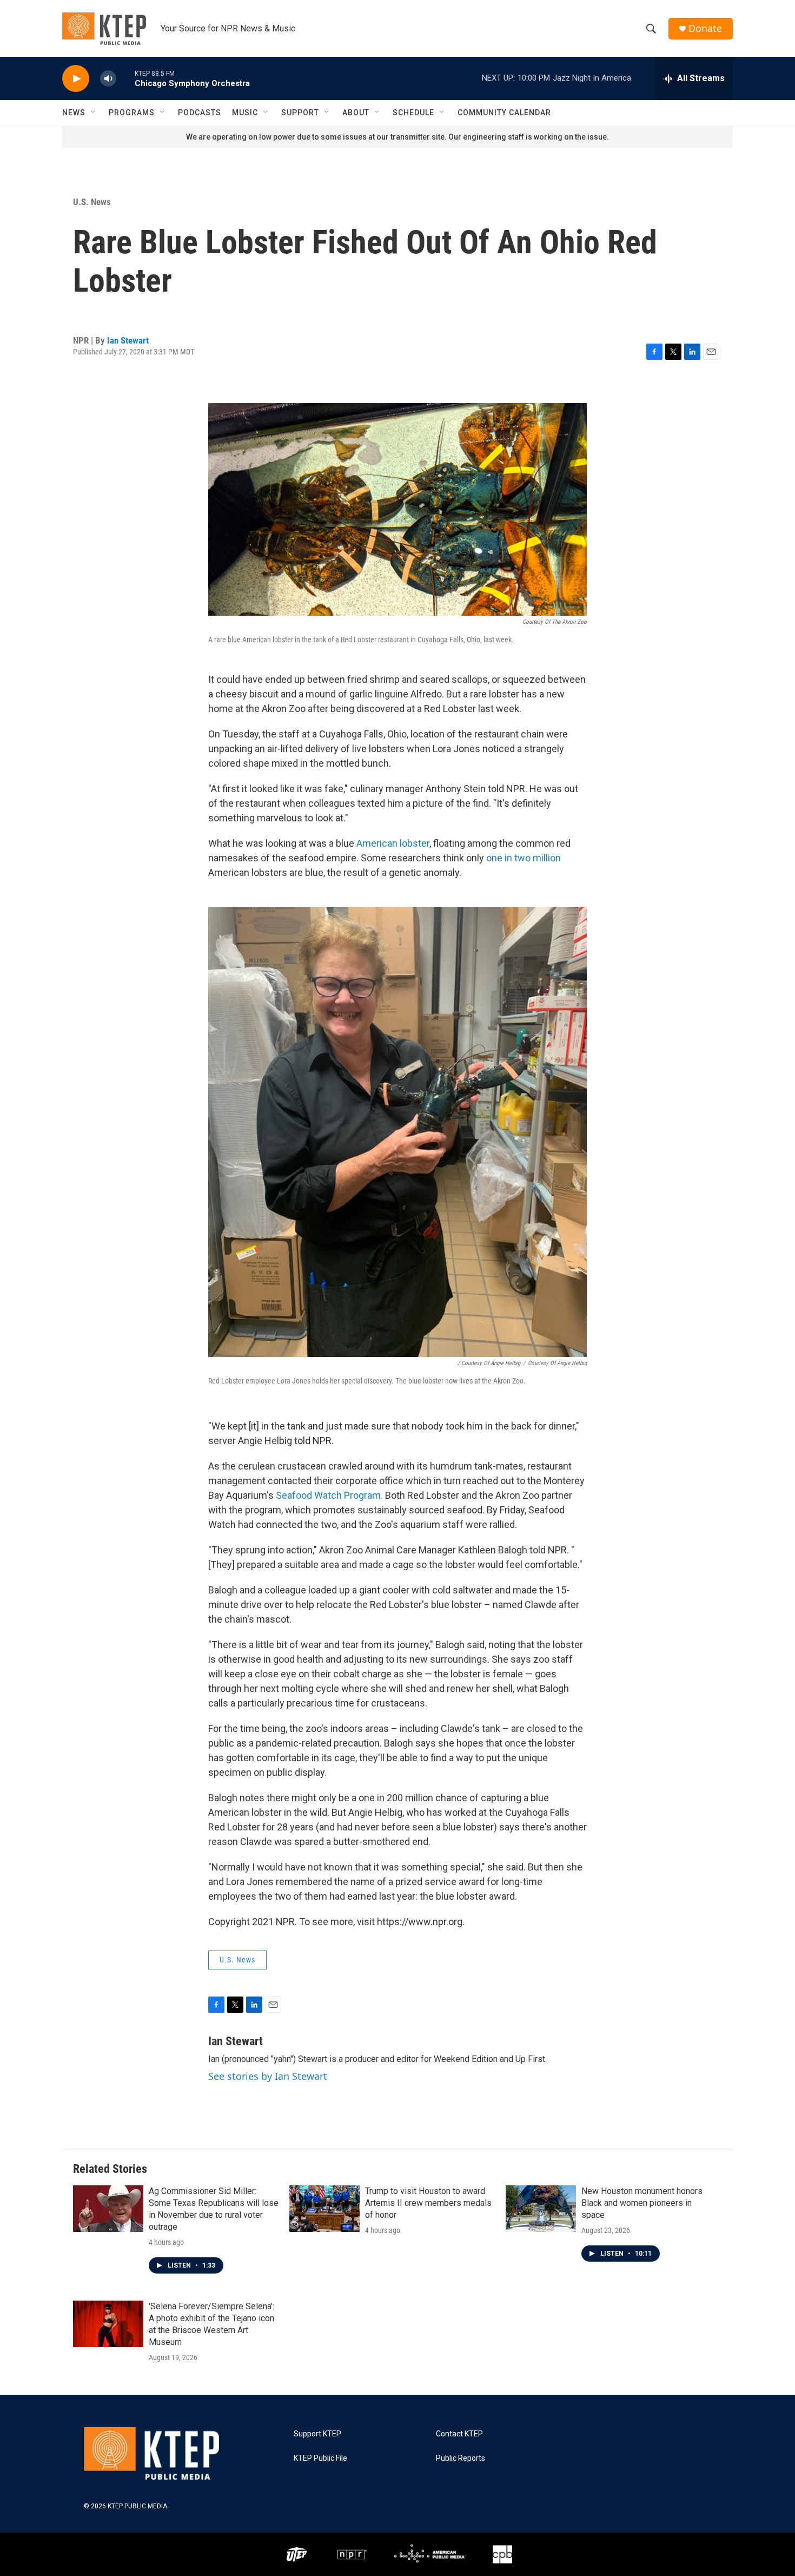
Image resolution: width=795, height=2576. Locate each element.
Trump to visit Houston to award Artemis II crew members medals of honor (428, 2203)
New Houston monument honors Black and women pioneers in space (642, 2203)
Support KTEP (317, 2434)
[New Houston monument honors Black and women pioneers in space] (541, 2209)
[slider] (125, 78)
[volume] (108, 79)
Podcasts (200, 113)
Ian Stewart (128, 340)
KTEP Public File (320, 2458)
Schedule (413, 113)
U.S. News (92, 202)
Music (245, 113)
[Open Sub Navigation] (94, 113)
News (74, 113)
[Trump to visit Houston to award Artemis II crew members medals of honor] (324, 2209)
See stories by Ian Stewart (268, 2076)
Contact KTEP (459, 2434)
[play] (76, 79)
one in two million (524, 858)
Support (300, 113)
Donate (705, 28)
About (356, 113)
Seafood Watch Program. (329, 1495)
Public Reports (461, 2458)
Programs (132, 113)
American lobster (393, 843)
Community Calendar (504, 113)
